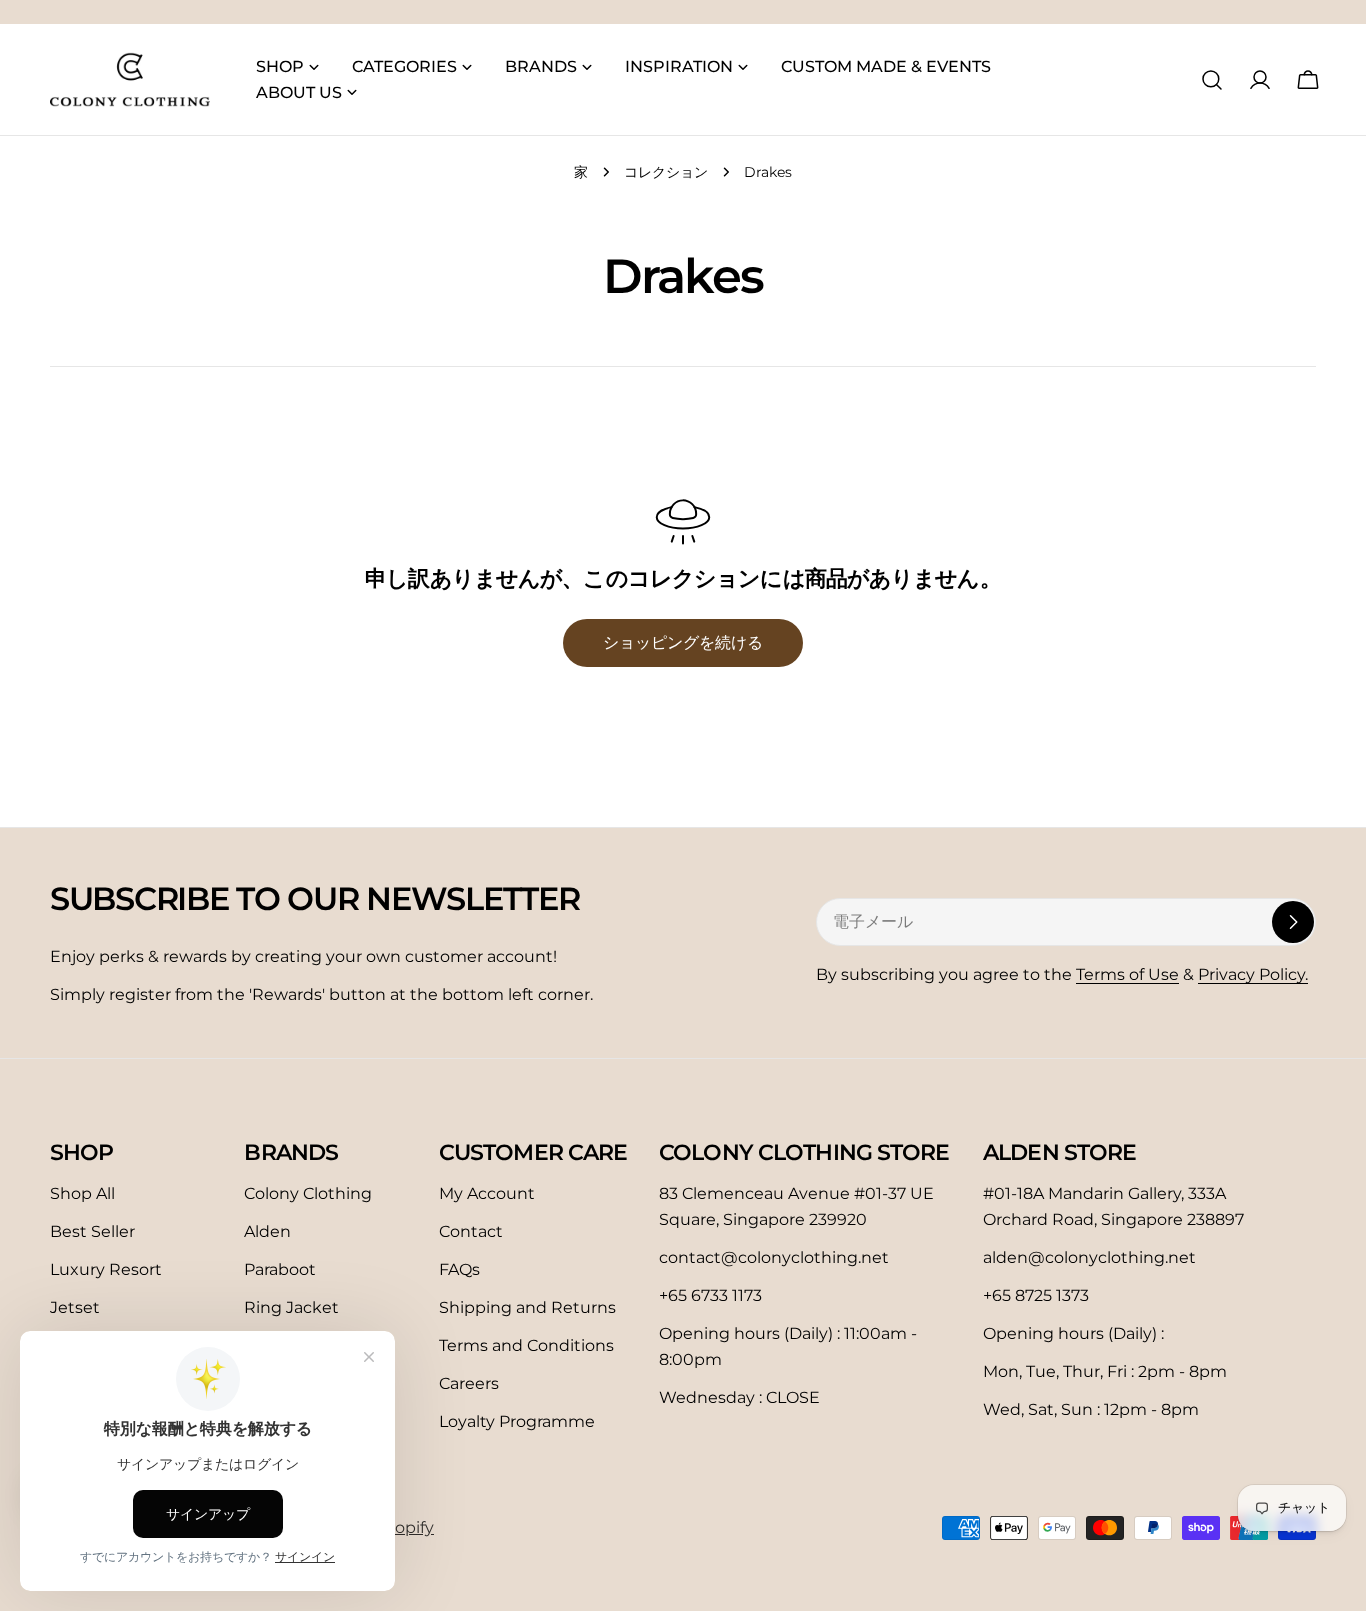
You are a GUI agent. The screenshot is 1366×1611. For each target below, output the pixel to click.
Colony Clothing (308, 1193)
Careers (469, 1383)
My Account (487, 1193)
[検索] (1212, 80)
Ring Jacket (291, 1307)
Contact (471, 1231)
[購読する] (1293, 922)
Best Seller (92, 1231)
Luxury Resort (106, 1269)
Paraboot (280, 1269)
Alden (267, 1231)
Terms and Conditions (526, 1345)
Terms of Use (1127, 974)
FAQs (459, 1269)
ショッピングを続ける (683, 642)
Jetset (75, 1307)
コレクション (666, 172)
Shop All (82, 1193)
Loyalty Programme (517, 1421)
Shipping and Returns (527, 1307)
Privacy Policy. (1253, 974)
